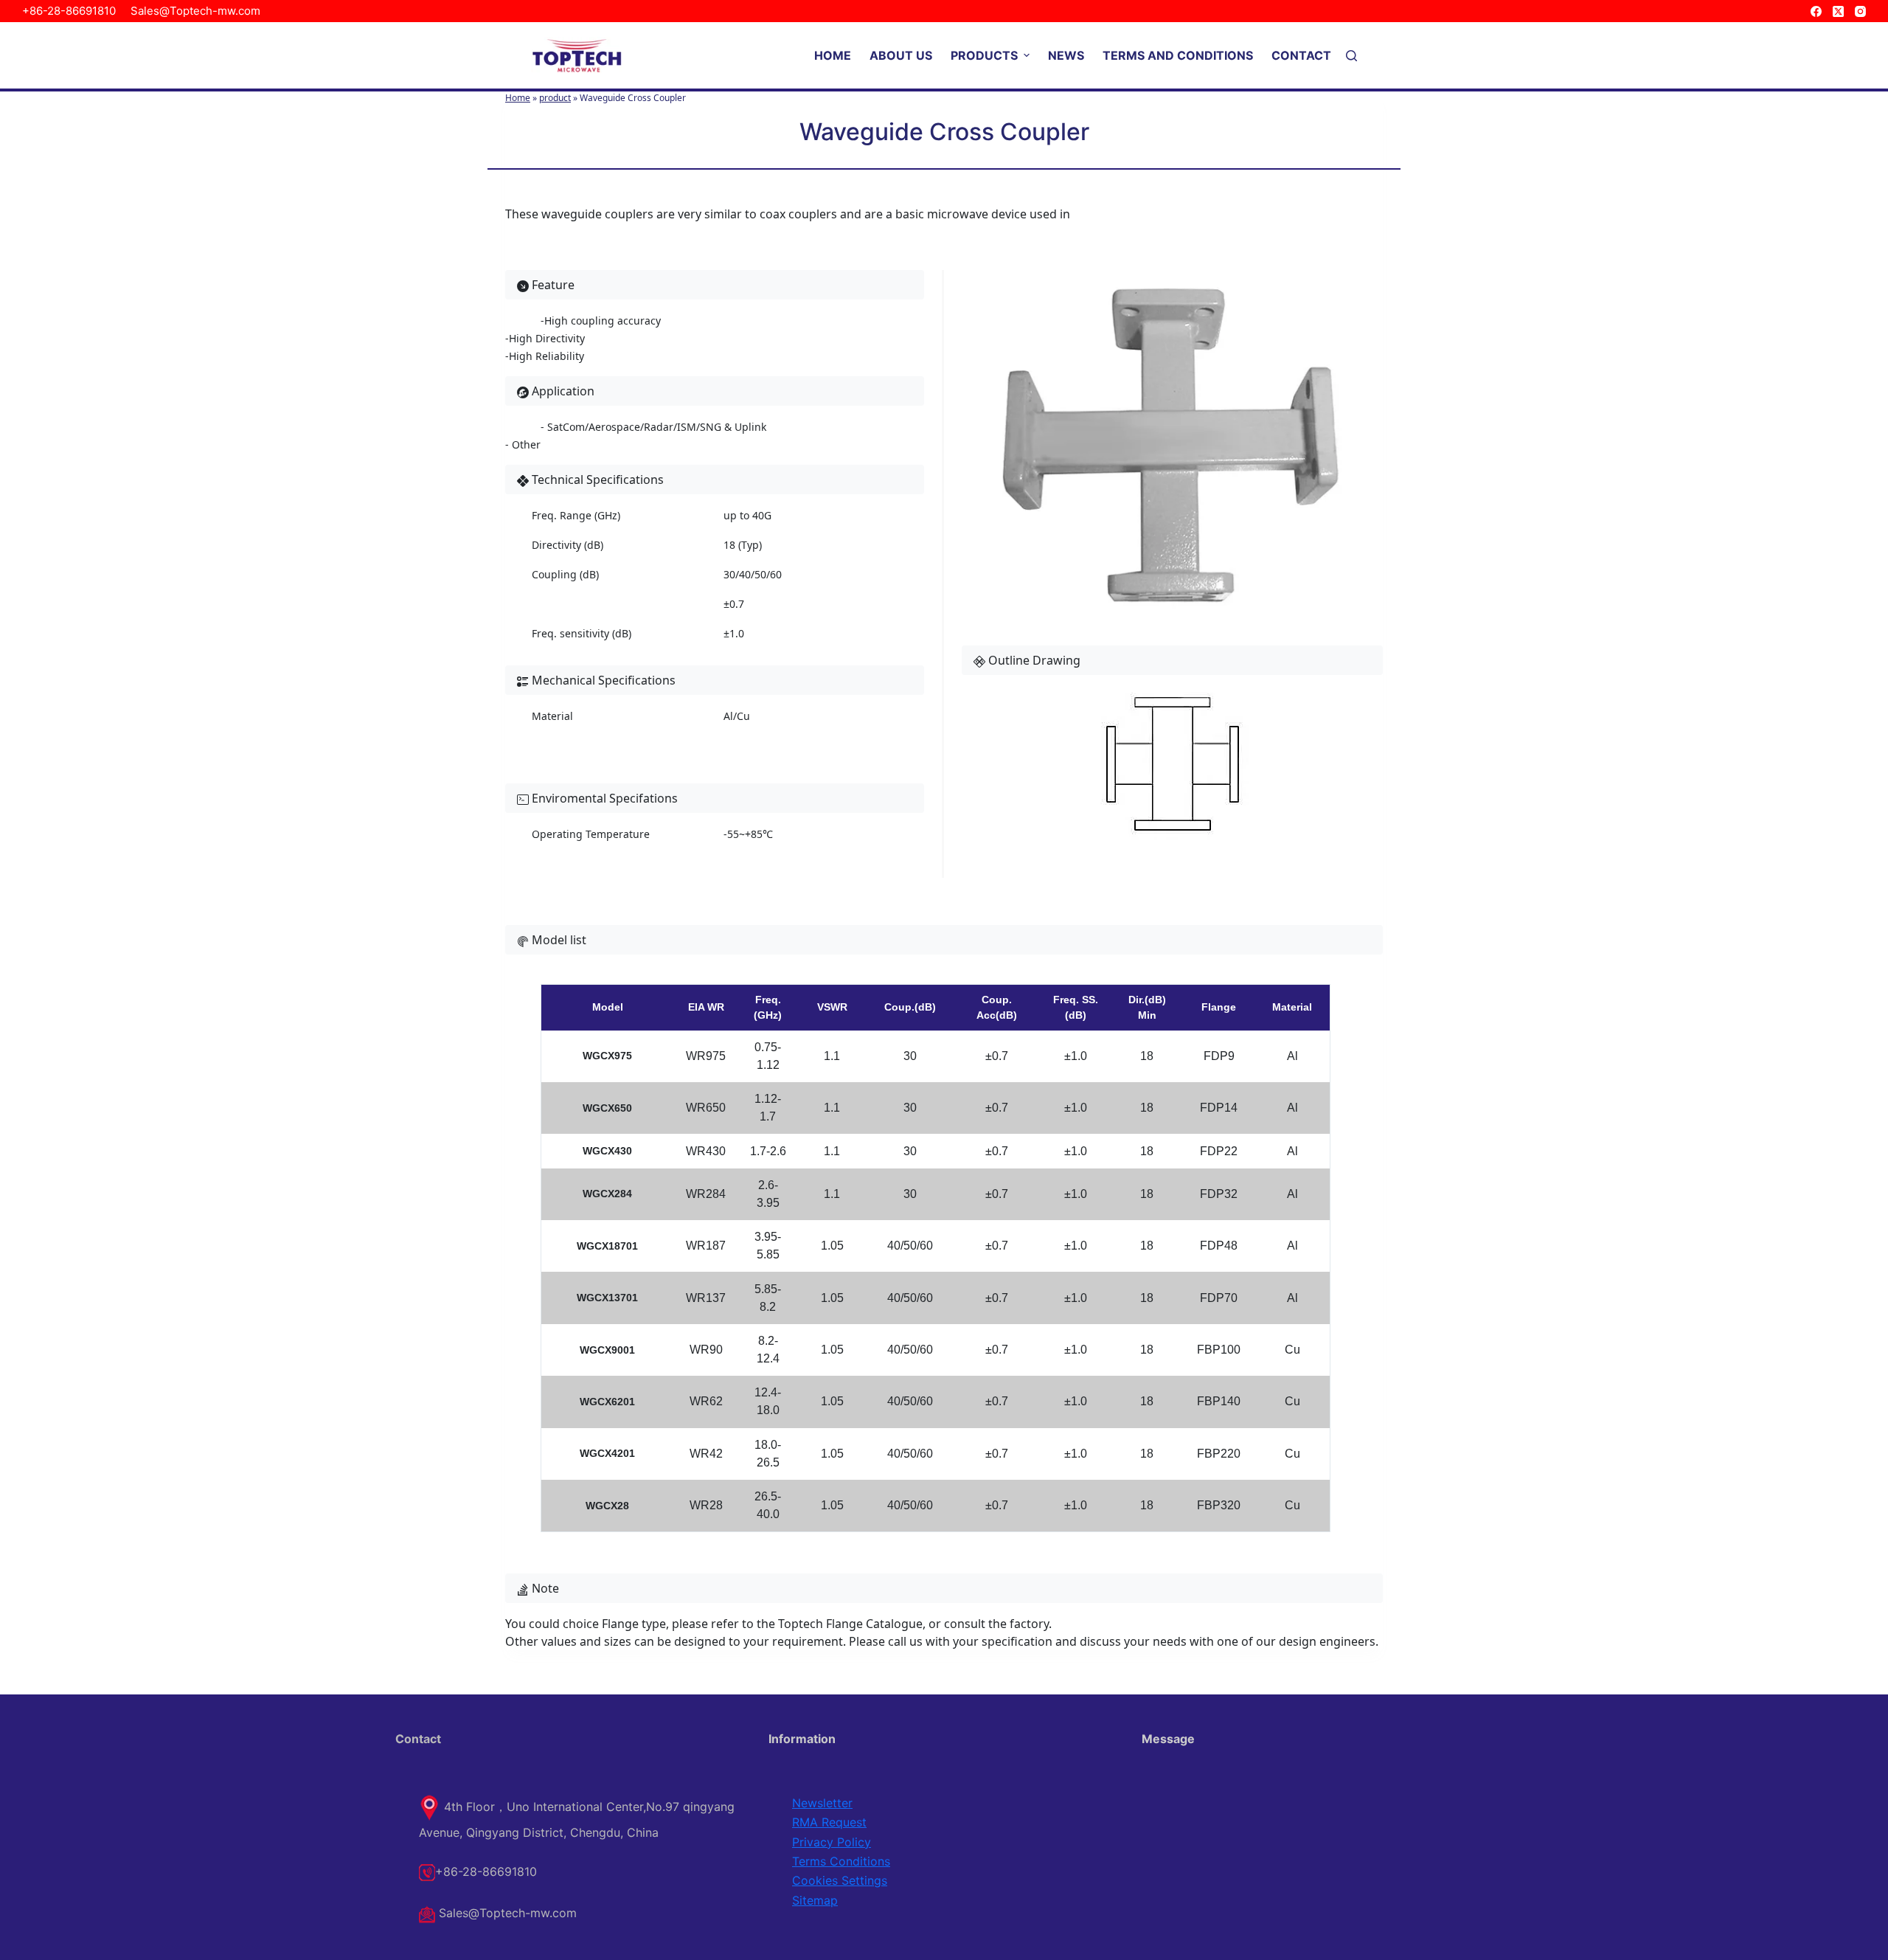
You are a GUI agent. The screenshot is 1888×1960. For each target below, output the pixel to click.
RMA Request (829, 1822)
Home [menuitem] (833, 55)
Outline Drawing (1033, 660)
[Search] (1351, 56)
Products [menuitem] (984, 55)
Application (562, 391)
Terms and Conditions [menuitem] (1178, 55)
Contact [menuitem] (1301, 55)
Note (544, 1588)
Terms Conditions (841, 1861)
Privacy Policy (832, 1842)
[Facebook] (1816, 11)
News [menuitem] (1066, 55)
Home (518, 98)
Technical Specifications (596, 479)
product (555, 98)
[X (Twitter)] (1838, 11)
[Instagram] (1860, 11)
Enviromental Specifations (603, 798)
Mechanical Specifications (602, 680)
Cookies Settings (840, 1880)
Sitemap (815, 1900)
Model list (558, 940)
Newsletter (822, 1803)
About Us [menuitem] (901, 55)
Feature (552, 285)
